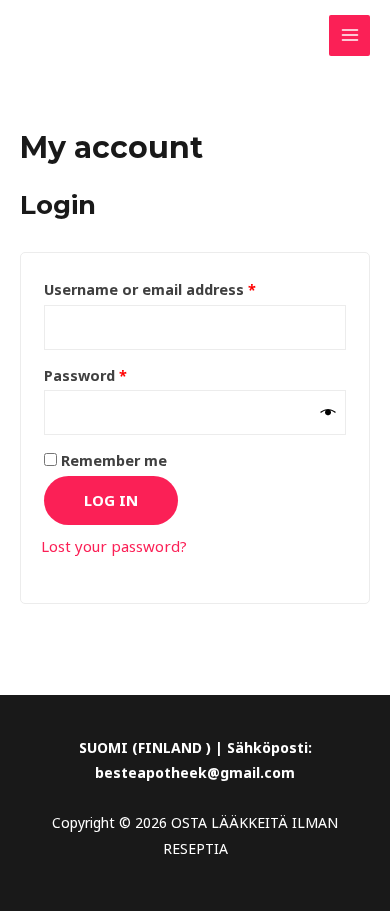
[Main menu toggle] (349, 35)
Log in (111, 500)
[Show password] (328, 413)
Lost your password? (114, 546)
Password (117, 373)
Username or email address (181, 287)
